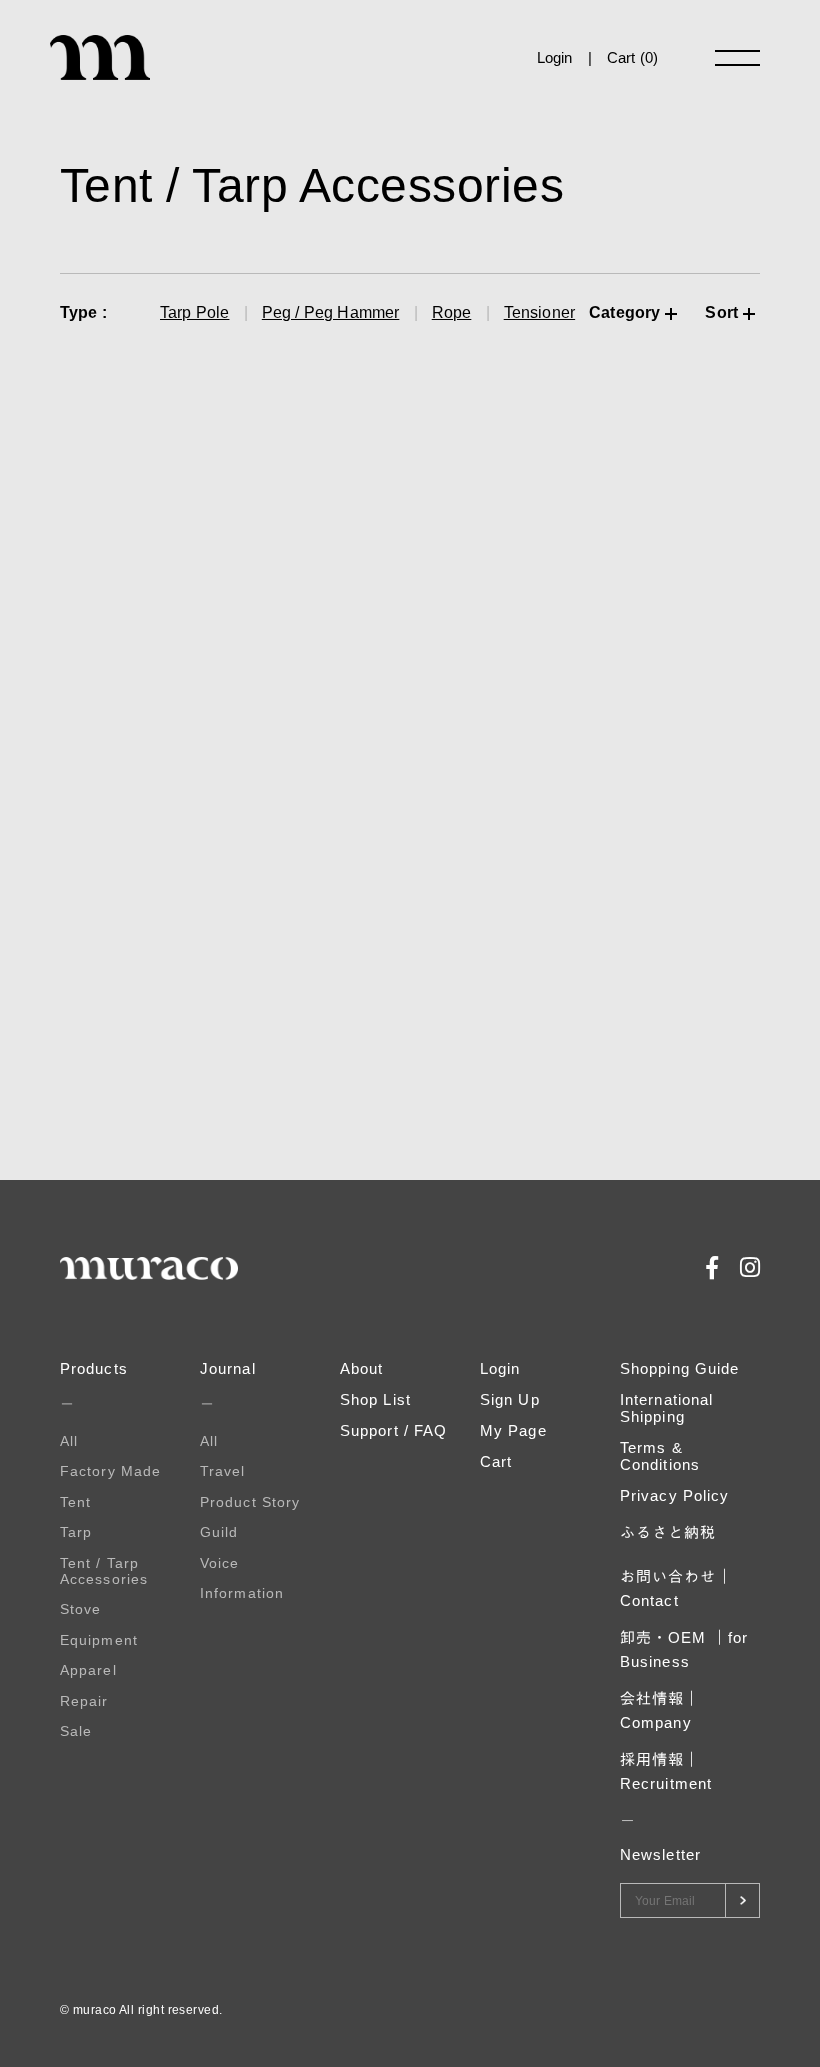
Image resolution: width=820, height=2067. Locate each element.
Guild (219, 1532)
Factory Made (110, 1471)
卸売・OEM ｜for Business (684, 1649)
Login (555, 57)
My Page (513, 1430)
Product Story (250, 1502)
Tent (75, 1502)
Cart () (632, 57)
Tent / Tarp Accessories (104, 1571)
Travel (223, 1471)
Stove (81, 1609)
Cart (496, 1461)
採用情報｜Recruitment (666, 1771)
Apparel (88, 1670)
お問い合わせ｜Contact (676, 1588)
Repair (84, 1701)
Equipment (99, 1640)
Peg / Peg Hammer (331, 312)
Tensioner (539, 312)
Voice (220, 1563)
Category (624, 312)
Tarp (76, 1532)
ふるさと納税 (668, 1532)
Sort (721, 312)
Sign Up (510, 1399)
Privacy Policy (674, 1495)
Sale (76, 1731)
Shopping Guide (679, 1368)
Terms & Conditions (660, 1456)
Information (242, 1593)
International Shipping (666, 1408)
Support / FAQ (393, 1430)
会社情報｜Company (660, 1710)
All (69, 1441)
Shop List (375, 1399)
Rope (452, 312)
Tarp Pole (194, 312)
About (362, 1368)
